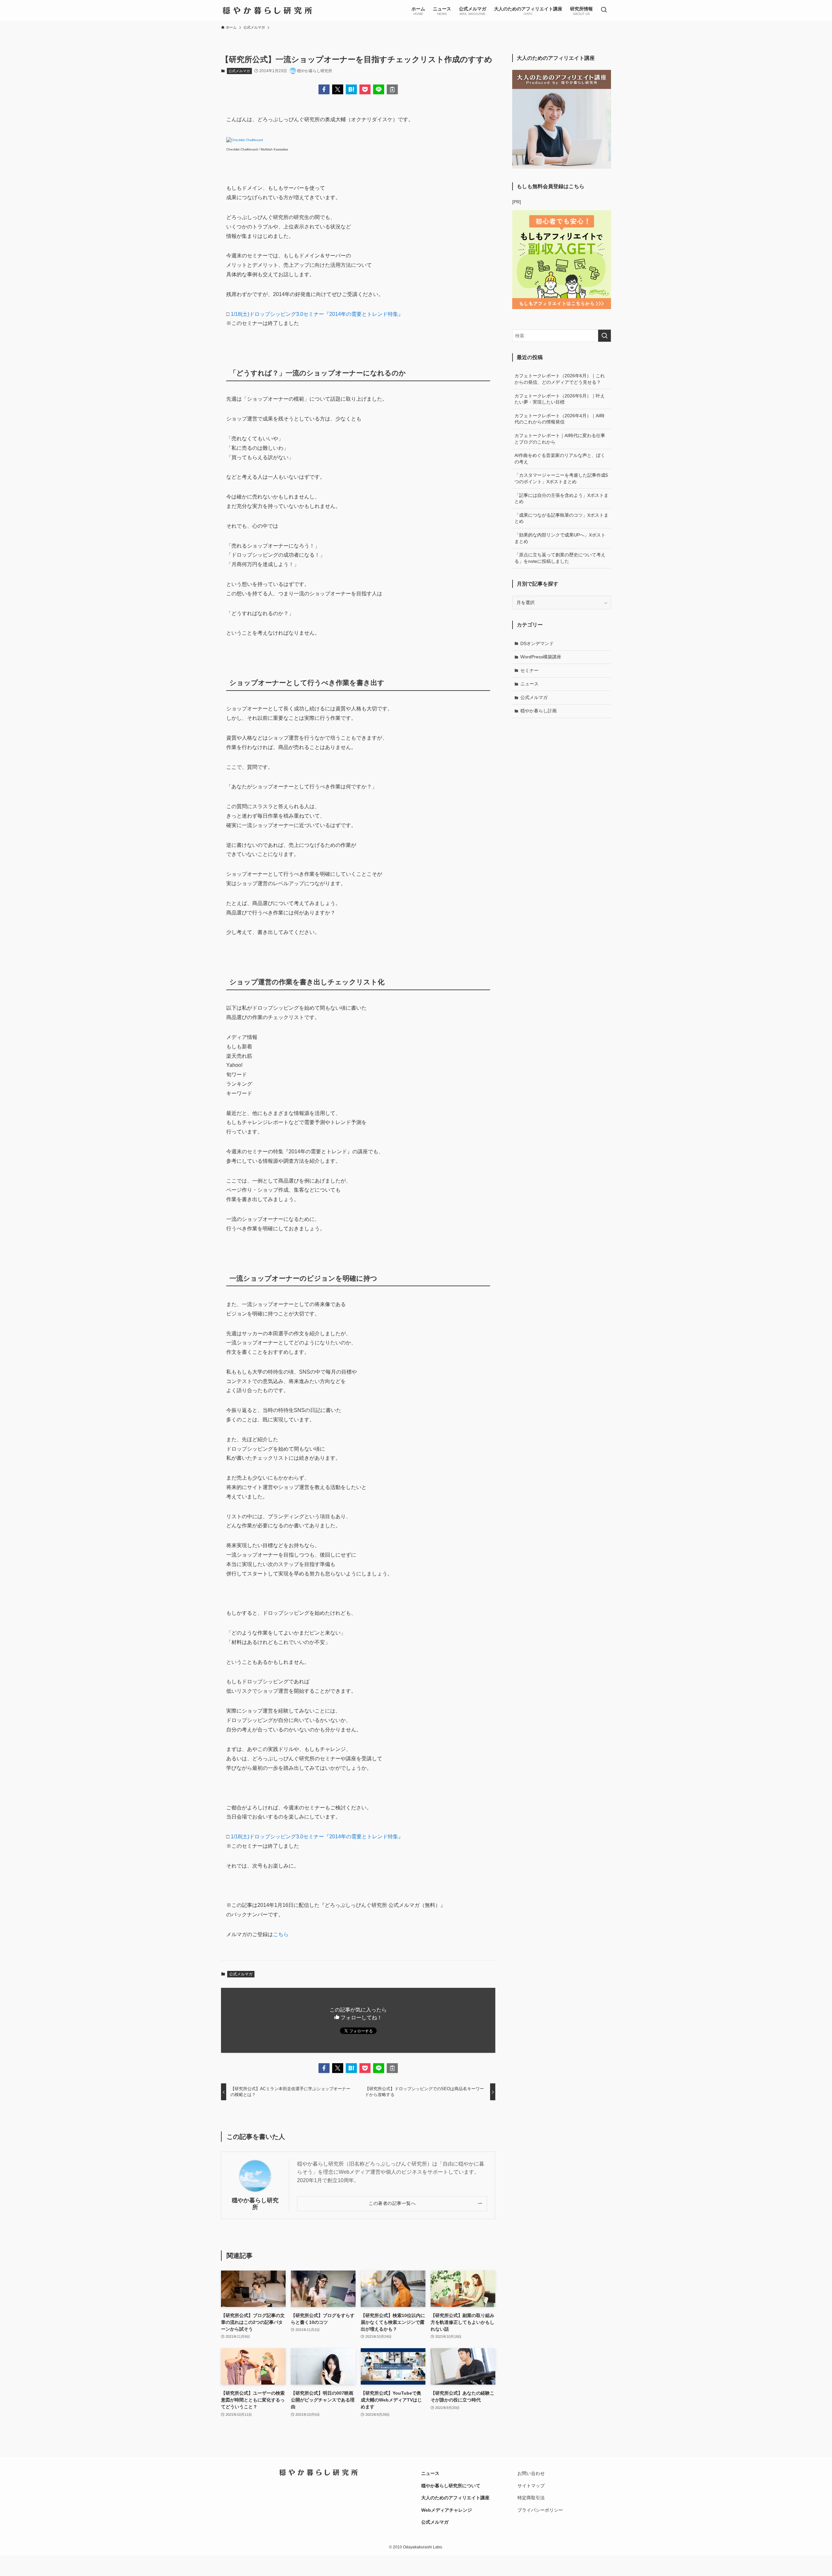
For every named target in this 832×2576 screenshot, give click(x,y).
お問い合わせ (531, 2473)
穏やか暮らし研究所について (451, 2486)
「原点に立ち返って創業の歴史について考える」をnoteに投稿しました (560, 558)
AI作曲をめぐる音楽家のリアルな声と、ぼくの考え (560, 459)
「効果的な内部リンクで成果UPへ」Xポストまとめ (560, 538)
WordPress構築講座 (541, 657)
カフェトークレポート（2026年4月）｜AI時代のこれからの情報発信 (559, 419)
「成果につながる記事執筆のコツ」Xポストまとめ (561, 518)
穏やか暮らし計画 (539, 711)
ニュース (529, 684)
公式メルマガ (239, 71)
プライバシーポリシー (540, 2510)
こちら (281, 1934)
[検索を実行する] (604, 336)
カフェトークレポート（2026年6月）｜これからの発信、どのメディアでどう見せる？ (560, 379)
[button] (324, 89)
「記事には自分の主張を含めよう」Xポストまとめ (561, 498)
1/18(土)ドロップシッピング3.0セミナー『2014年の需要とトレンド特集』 (317, 314)
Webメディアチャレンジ (447, 2510)
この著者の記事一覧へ (392, 2203)
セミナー (529, 670)
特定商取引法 (531, 2498)
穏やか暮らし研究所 (255, 2204)
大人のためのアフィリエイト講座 (455, 2498)
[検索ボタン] (604, 10)
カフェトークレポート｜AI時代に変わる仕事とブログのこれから (560, 439)
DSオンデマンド (537, 643)
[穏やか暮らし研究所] (267, 10)
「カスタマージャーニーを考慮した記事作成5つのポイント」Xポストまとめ (561, 478)
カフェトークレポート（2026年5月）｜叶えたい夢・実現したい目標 (560, 399)
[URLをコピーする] (392, 89)
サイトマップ (531, 2486)
